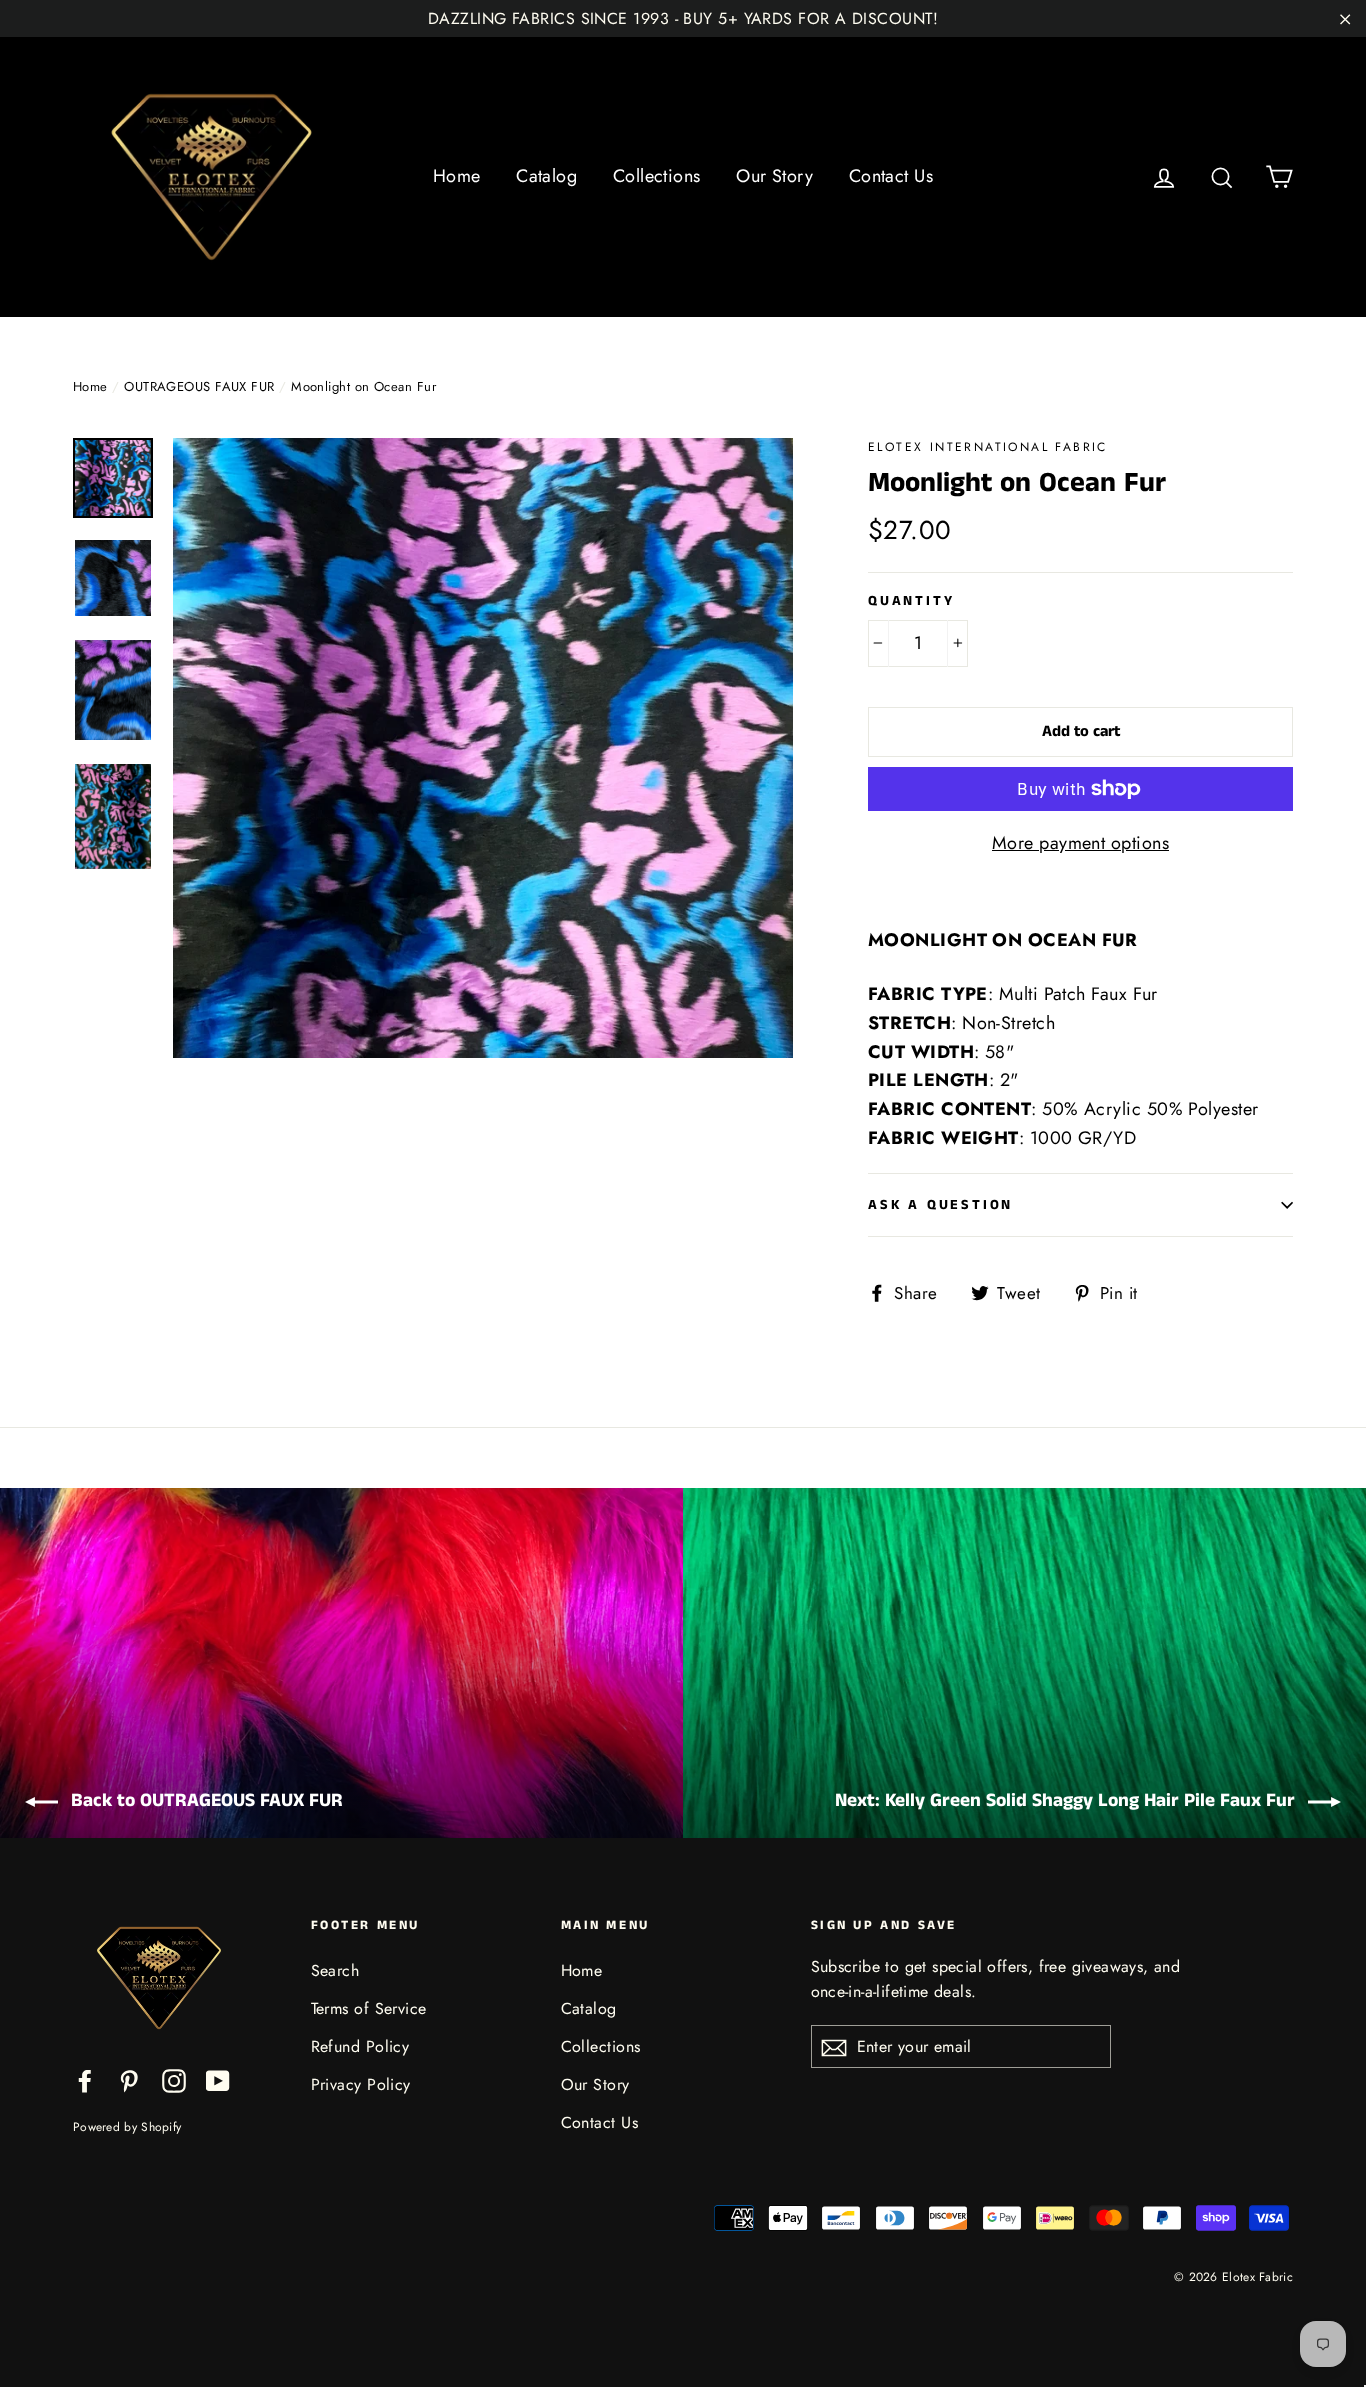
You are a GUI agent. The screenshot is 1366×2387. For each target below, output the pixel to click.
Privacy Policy (361, 2084)
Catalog (546, 176)
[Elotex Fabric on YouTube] (218, 2079)
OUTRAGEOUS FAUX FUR (199, 386)
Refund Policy (360, 2046)
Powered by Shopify (127, 2127)
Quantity (911, 601)
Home (457, 176)
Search (335, 1970)
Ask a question (940, 1205)
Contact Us (891, 176)
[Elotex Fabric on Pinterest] (129, 2079)
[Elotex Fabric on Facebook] (85, 2079)
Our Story (774, 176)
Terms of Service (369, 2008)
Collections (657, 176)
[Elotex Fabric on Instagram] (174, 2079)
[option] (483, 748)
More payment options (1080, 843)
